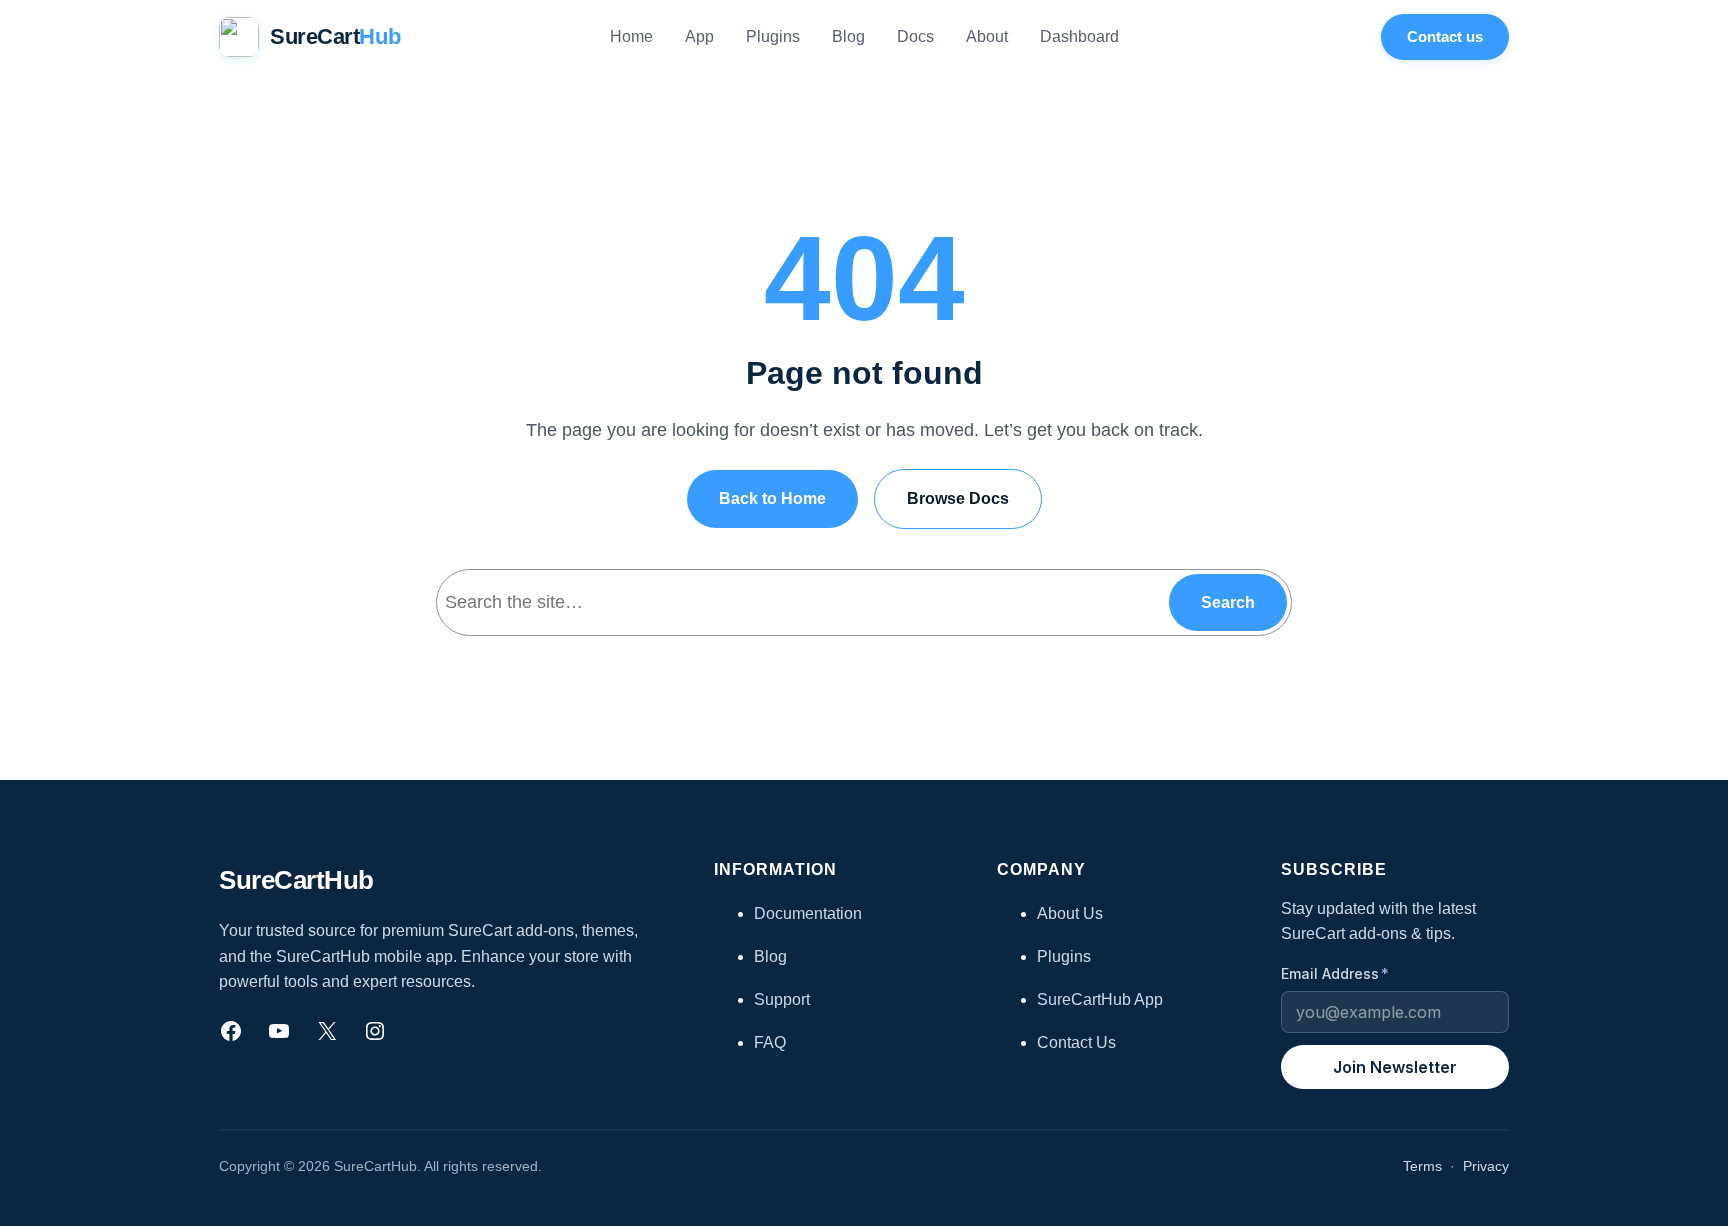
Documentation (808, 913)
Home (631, 36)
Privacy (1486, 1166)
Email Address (1335, 973)
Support (782, 999)
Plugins (1064, 956)
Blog (770, 956)
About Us (1070, 913)
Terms (1422, 1166)
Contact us (1445, 36)
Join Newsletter (1395, 1067)
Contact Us (1076, 1042)
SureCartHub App (1100, 999)
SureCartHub (296, 880)
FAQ (770, 1042)
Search (1228, 602)
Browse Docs (958, 498)
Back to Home (772, 498)
